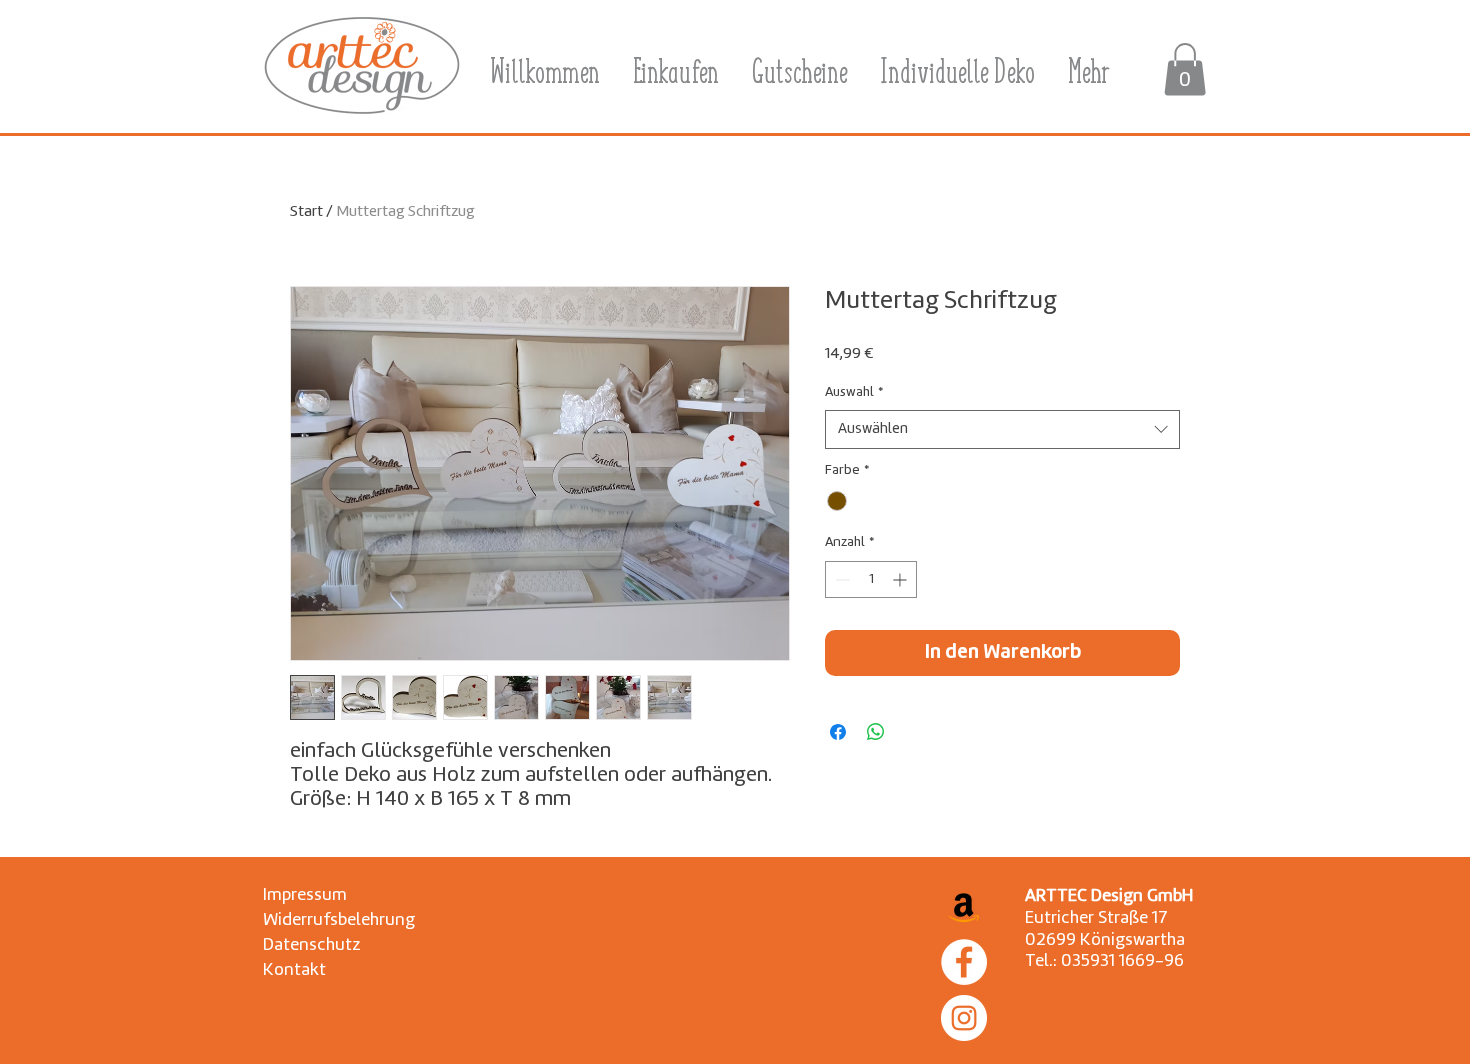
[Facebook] (964, 962)
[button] (1185, 69)
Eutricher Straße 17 (1096, 918)
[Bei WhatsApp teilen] (876, 732)
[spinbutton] (871, 579)
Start (306, 212)
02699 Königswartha (1105, 940)
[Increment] (901, 579)
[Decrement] (840, 579)
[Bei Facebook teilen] (838, 732)
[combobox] (1002, 429)
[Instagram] (964, 1018)
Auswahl (854, 392)
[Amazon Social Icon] (964, 906)
